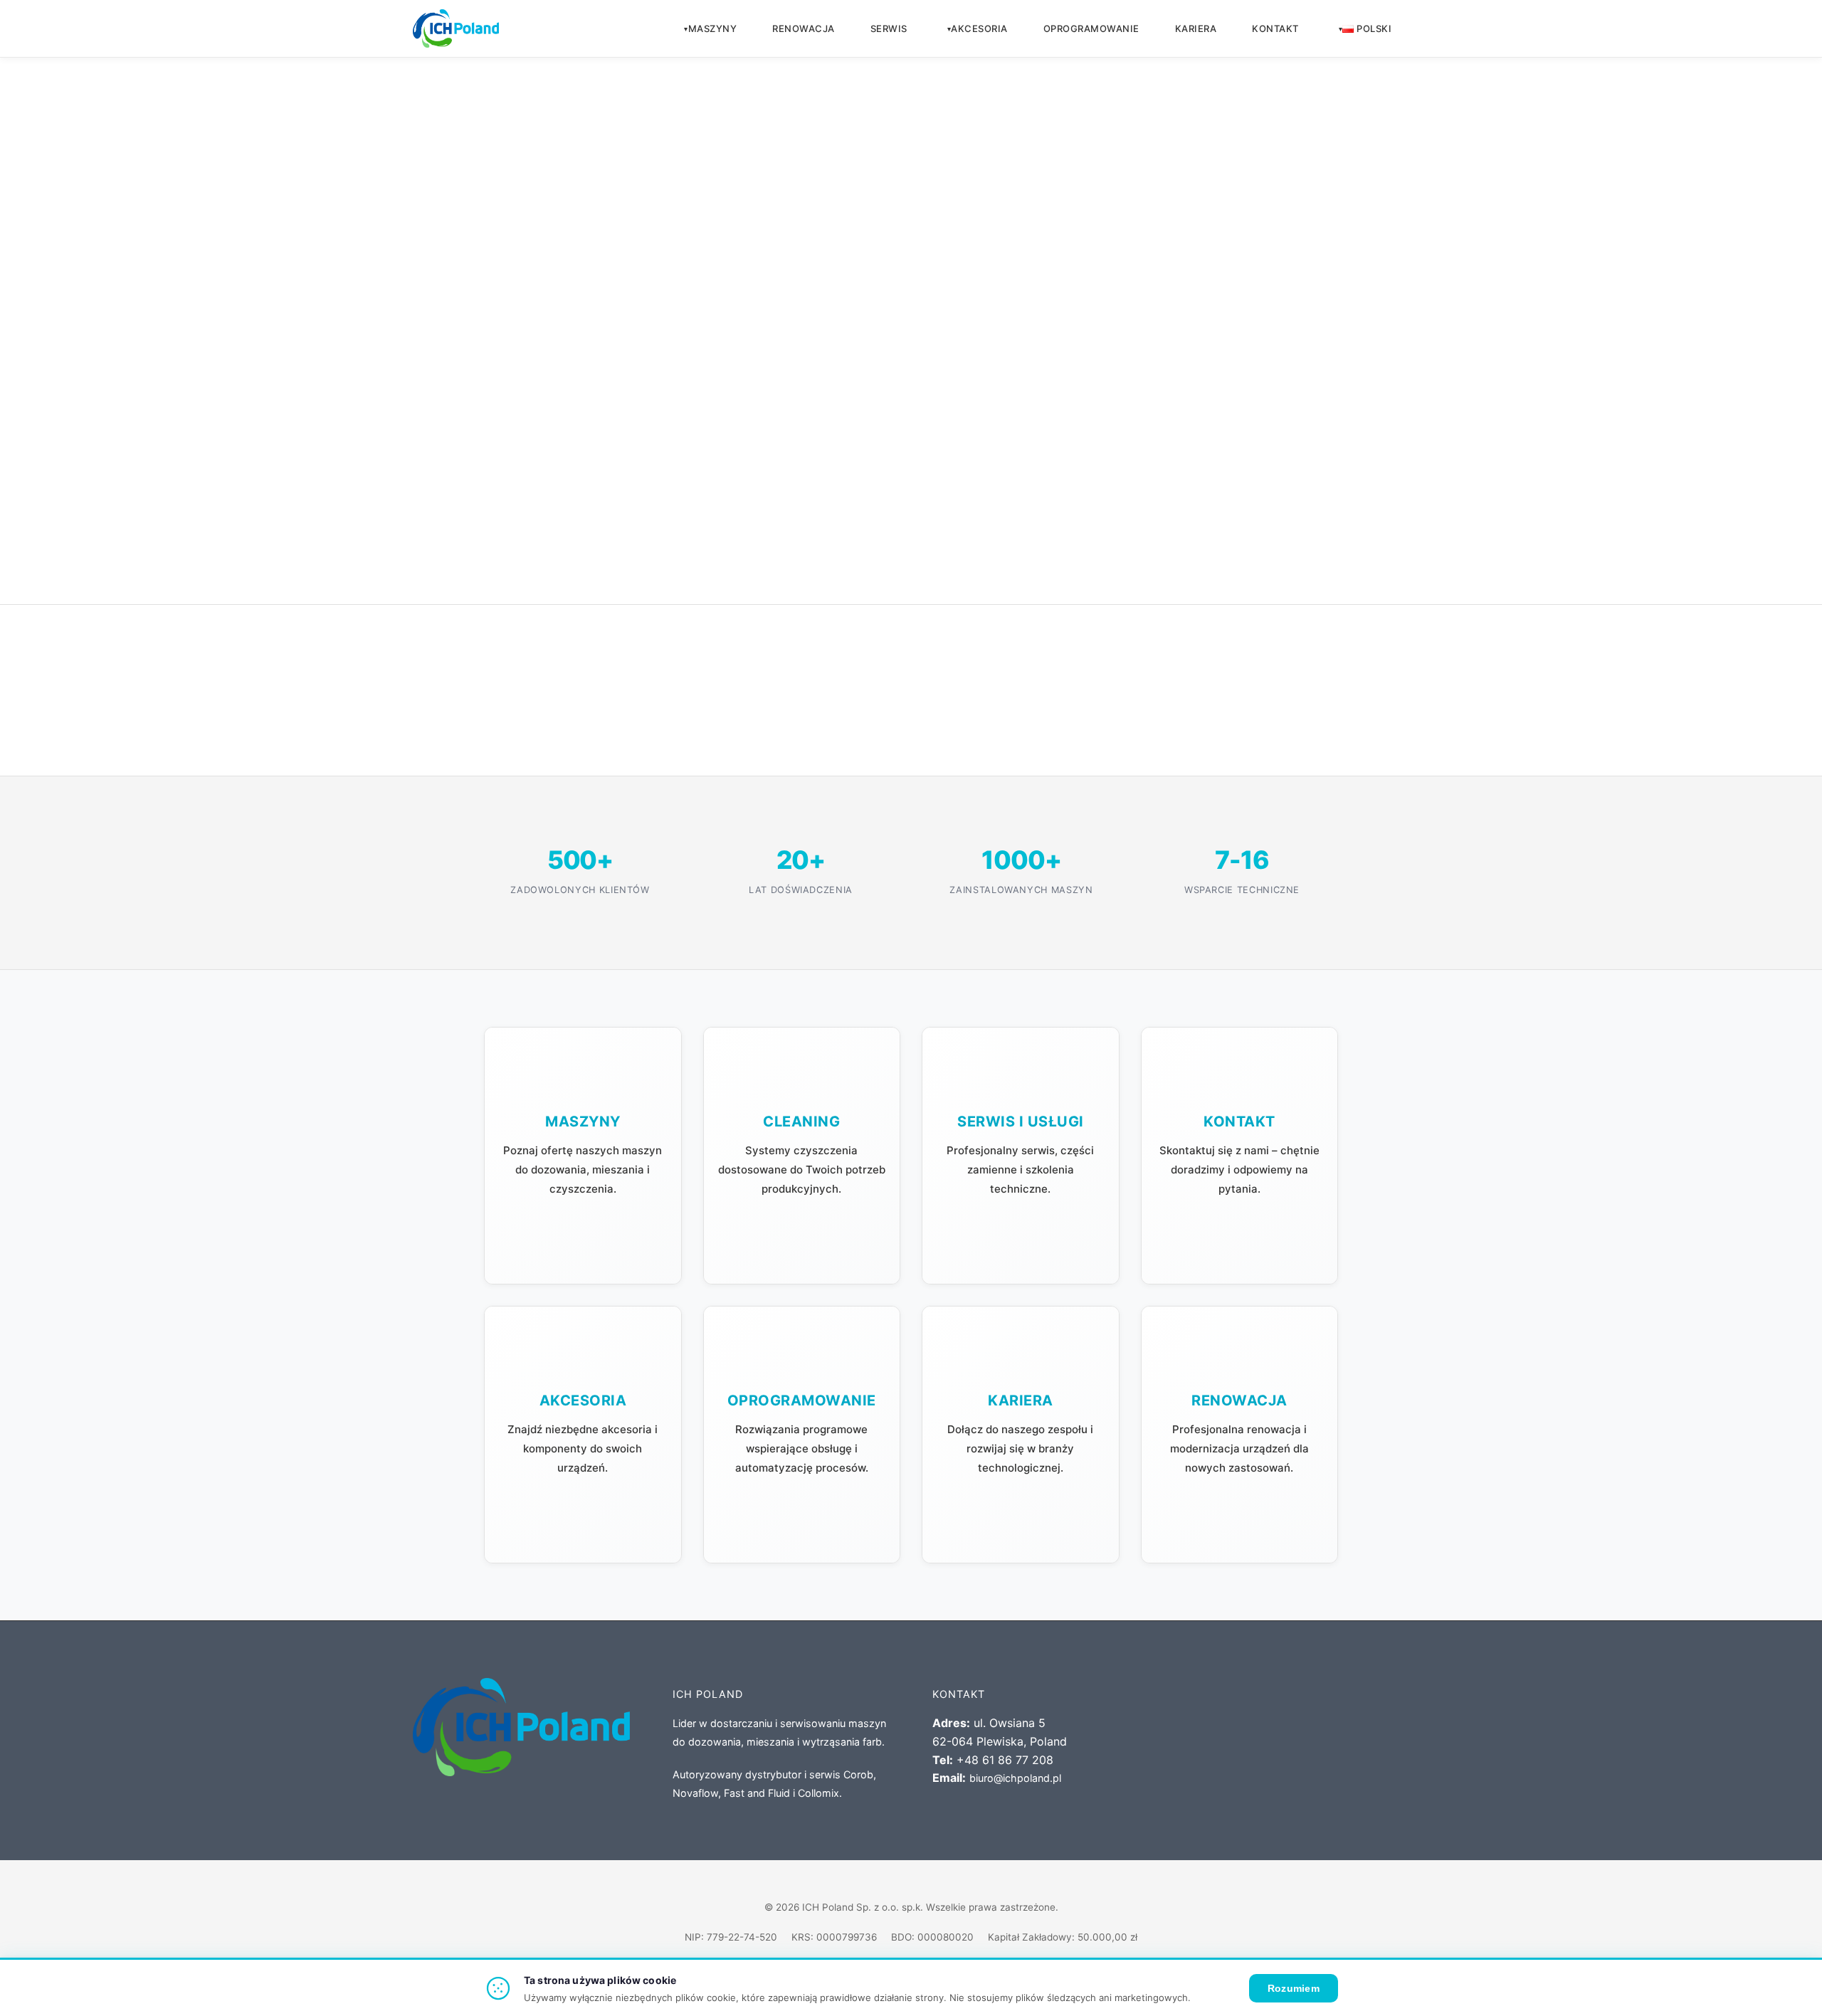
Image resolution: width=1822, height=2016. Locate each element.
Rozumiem (1294, 1988)
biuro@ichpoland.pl (1015, 1778)
